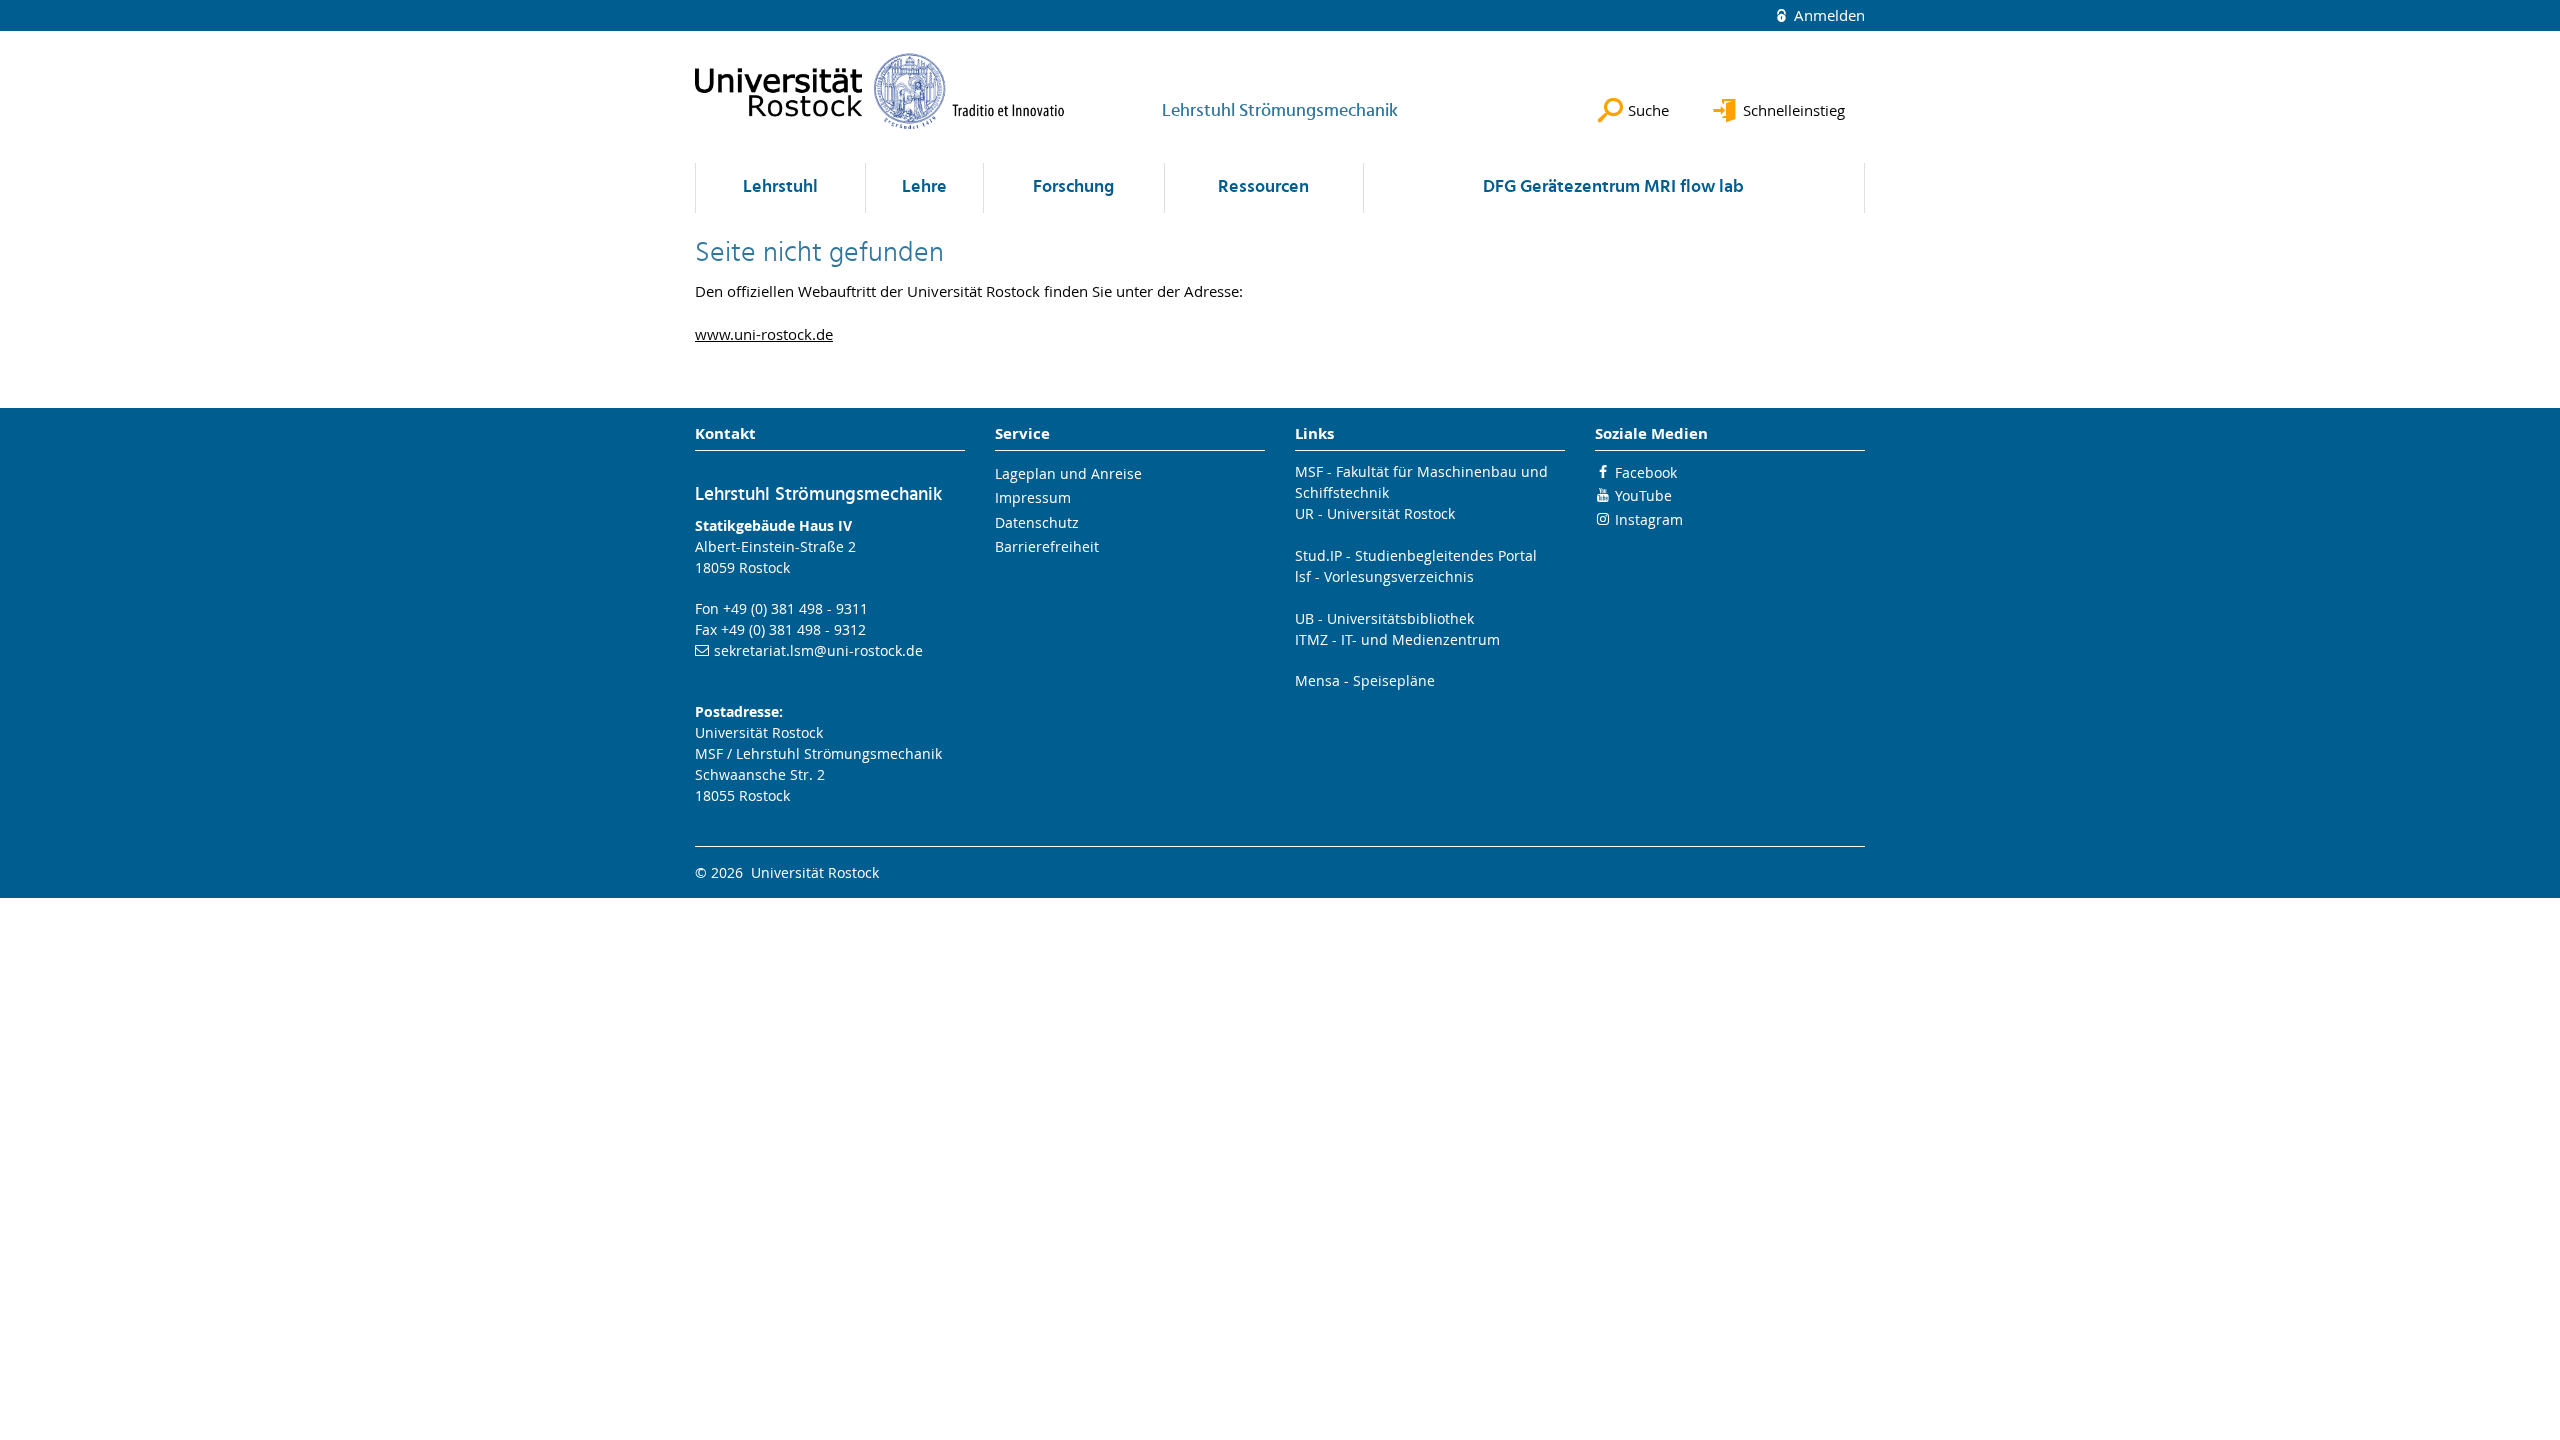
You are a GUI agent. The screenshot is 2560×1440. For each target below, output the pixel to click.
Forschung (1073, 187)
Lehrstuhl (780, 187)
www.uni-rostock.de (764, 334)
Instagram (1649, 519)
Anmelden (1827, 15)
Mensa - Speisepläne (1365, 680)
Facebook (1646, 472)
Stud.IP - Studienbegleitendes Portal (1416, 555)
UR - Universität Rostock (1375, 513)
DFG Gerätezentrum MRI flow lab (1613, 187)
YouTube (1643, 495)
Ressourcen (1263, 187)
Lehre (924, 187)
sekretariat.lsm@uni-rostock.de (818, 650)
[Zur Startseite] (880, 91)
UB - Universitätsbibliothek (1384, 618)
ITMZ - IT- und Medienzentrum (1397, 639)
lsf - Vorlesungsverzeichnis (1384, 576)
